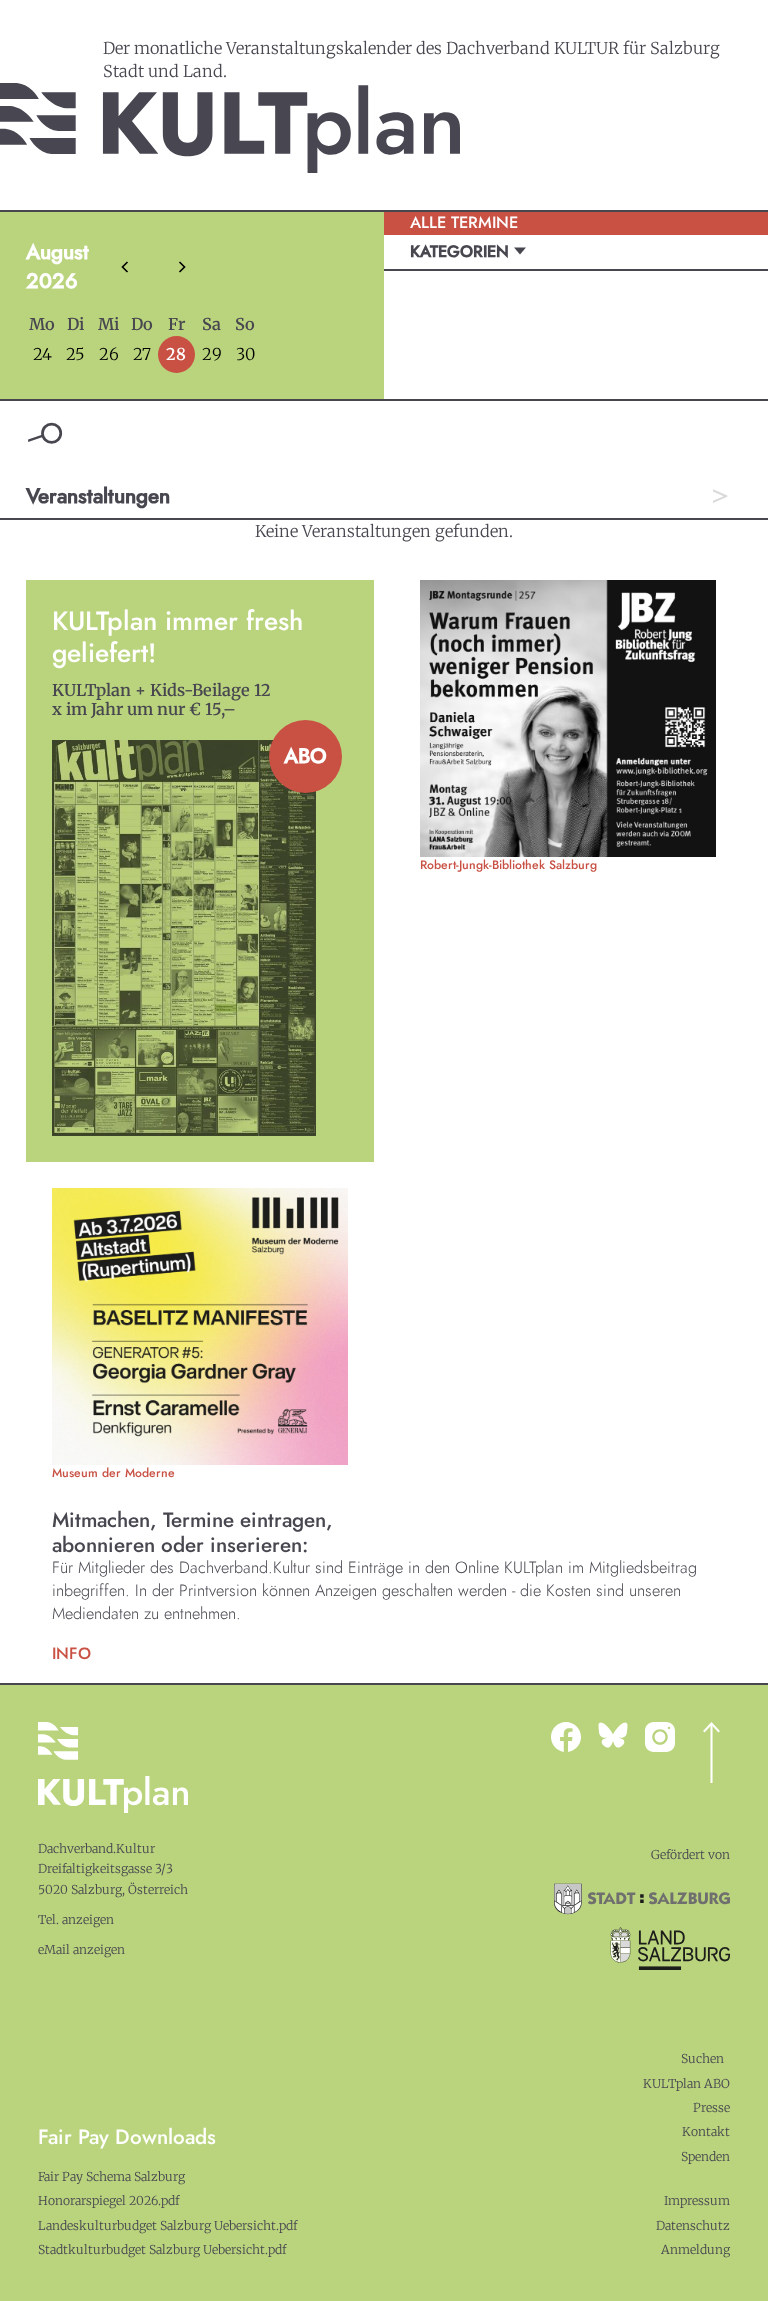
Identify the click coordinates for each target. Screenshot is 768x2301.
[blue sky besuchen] (668, 1737)
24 (42, 354)
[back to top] (711, 1752)
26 (109, 354)
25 (75, 354)
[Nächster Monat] (182, 267)
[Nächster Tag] (720, 496)
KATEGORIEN (462, 251)
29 (212, 354)
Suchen (702, 2058)
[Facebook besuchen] (574, 1737)
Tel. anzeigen (76, 1919)
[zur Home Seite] (230, 128)
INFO (71, 1653)
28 (176, 354)
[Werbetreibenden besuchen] (200, 1326)
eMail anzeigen (81, 1949)
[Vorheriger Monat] (125, 267)
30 (245, 354)
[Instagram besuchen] (621, 1735)
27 (142, 354)
